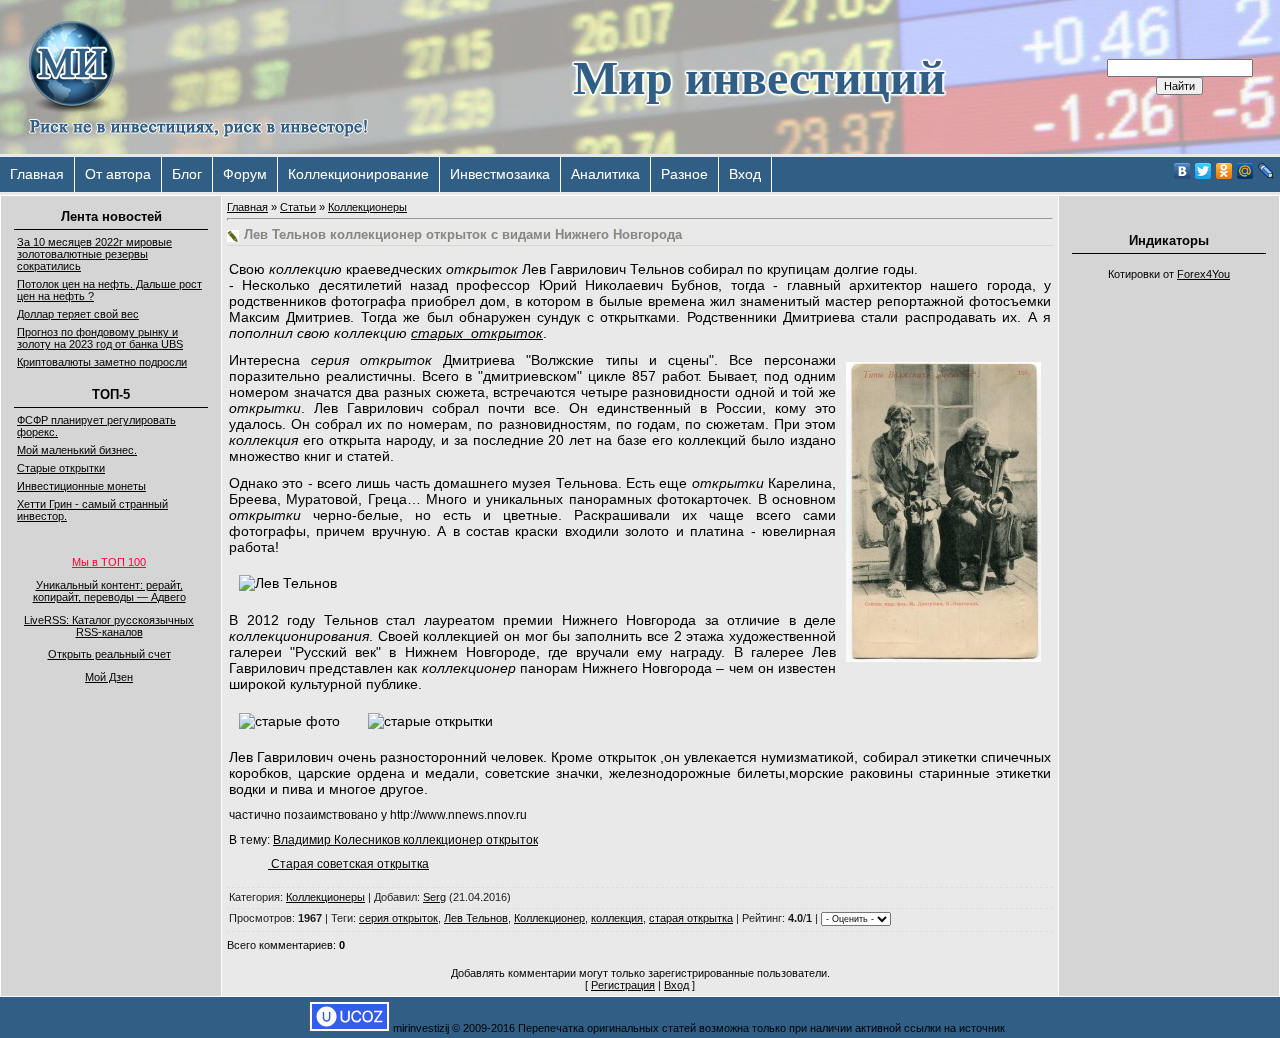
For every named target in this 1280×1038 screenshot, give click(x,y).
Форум (245, 174)
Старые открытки (61, 468)
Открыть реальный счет (109, 654)
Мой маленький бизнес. (77, 450)
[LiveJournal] (1266, 171)
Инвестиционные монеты (81, 486)
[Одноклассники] (1224, 171)
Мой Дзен (109, 677)
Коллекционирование (358, 174)
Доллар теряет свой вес (78, 314)
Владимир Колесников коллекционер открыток (405, 840)
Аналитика (605, 174)
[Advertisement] (1169, 590)
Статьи (298, 207)
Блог (187, 174)
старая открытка (691, 918)
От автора (118, 174)
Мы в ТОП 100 (109, 562)
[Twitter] (1203, 171)
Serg (434, 897)
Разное (684, 174)
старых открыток (477, 333)
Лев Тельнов (476, 918)
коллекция (617, 918)
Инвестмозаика (500, 174)
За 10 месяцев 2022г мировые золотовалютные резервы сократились (94, 254)
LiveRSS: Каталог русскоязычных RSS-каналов (109, 626)
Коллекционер (549, 918)
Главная (37, 174)
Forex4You (1203, 274)
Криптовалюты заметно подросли (102, 362)
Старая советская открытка (348, 864)
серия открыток (398, 918)
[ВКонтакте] (1182, 171)
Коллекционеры (367, 207)
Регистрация (623, 985)
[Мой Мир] (1245, 171)
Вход (745, 174)
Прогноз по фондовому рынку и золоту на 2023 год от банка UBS (100, 338)
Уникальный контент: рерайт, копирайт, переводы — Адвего (109, 591)
